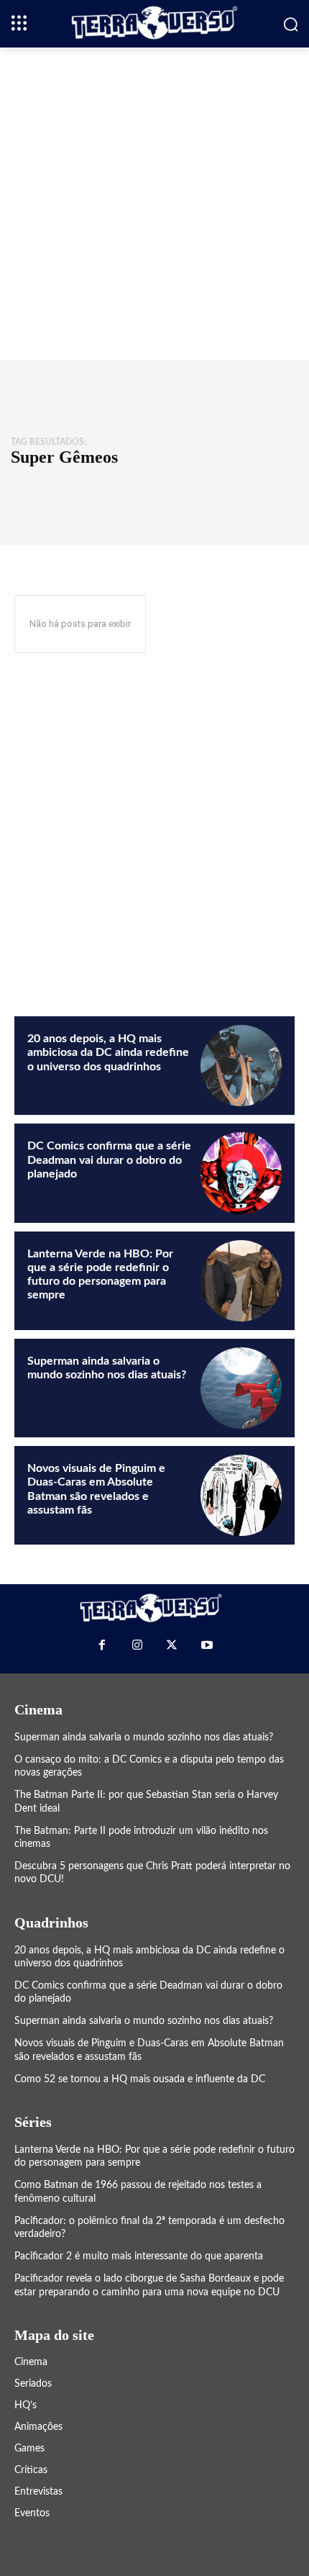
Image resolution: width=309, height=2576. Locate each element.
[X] (172, 1645)
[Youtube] (206, 1645)
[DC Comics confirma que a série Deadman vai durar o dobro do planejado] (241, 1173)
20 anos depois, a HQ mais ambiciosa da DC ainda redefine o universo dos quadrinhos (108, 1052)
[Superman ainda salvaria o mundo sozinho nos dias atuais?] (241, 1388)
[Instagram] (137, 1645)
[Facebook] (102, 1645)
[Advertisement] (154, 202)
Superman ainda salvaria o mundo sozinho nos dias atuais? (144, 1737)
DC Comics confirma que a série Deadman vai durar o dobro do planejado (109, 1160)
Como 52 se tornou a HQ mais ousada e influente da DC (140, 2079)
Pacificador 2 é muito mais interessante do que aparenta (139, 2256)
